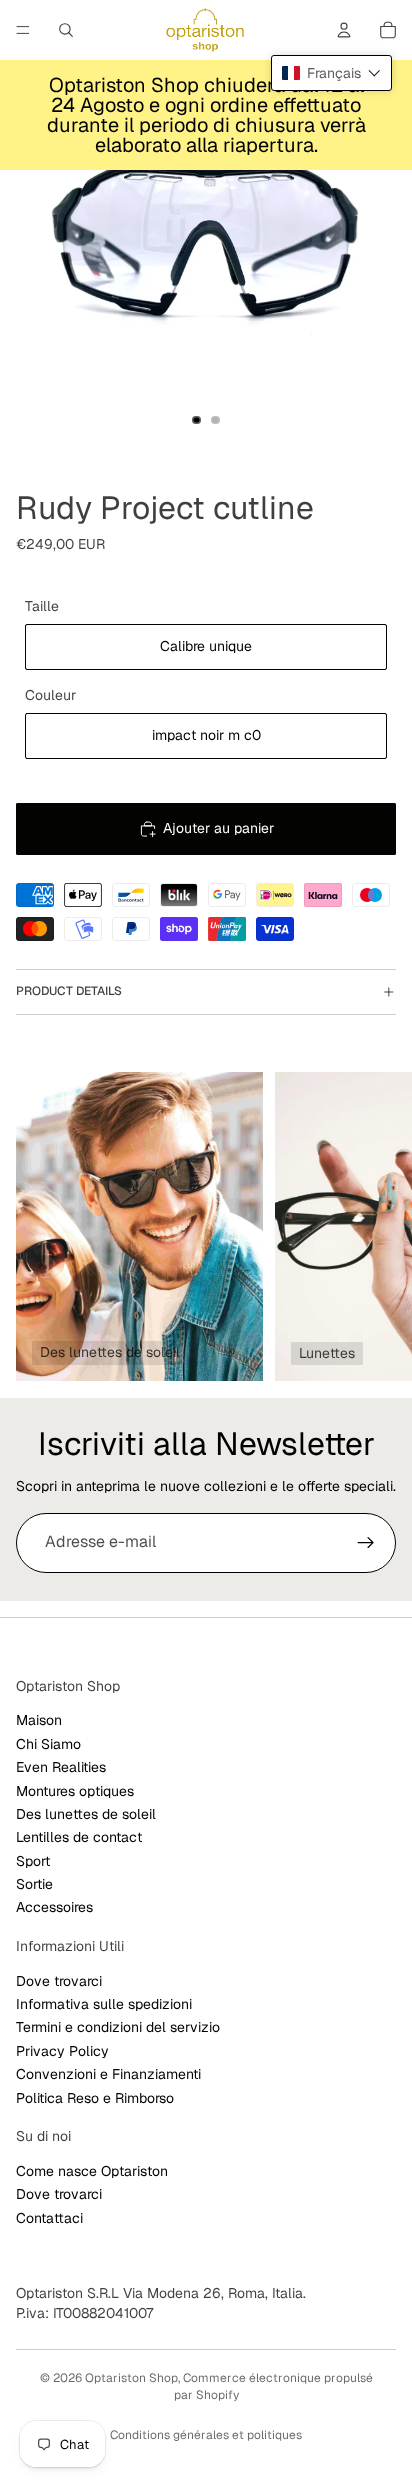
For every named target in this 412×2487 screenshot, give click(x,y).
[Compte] (344, 30)
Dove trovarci (59, 1980)
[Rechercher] (66, 30)
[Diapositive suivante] (374, 1226)
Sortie (34, 1884)
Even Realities (61, 1767)
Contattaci (49, 2217)
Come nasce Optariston (92, 2170)
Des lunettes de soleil (86, 1814)
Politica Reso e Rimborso (95, 2097)
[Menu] (23, 30)
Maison (39, 1720)
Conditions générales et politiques (206, 2435)
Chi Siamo (48, 1743)
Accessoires (54, 1907)
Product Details (69, 991)
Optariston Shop (131, 2378)
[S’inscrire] (366, 1543)
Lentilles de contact (79, 1837)
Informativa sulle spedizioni (104, 2004)
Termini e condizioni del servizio (118, 2027)
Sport (33, 1860)
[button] (331, 73)
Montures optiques (75, 1790)
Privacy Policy (62, 2050)
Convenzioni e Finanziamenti (108, 2074)
